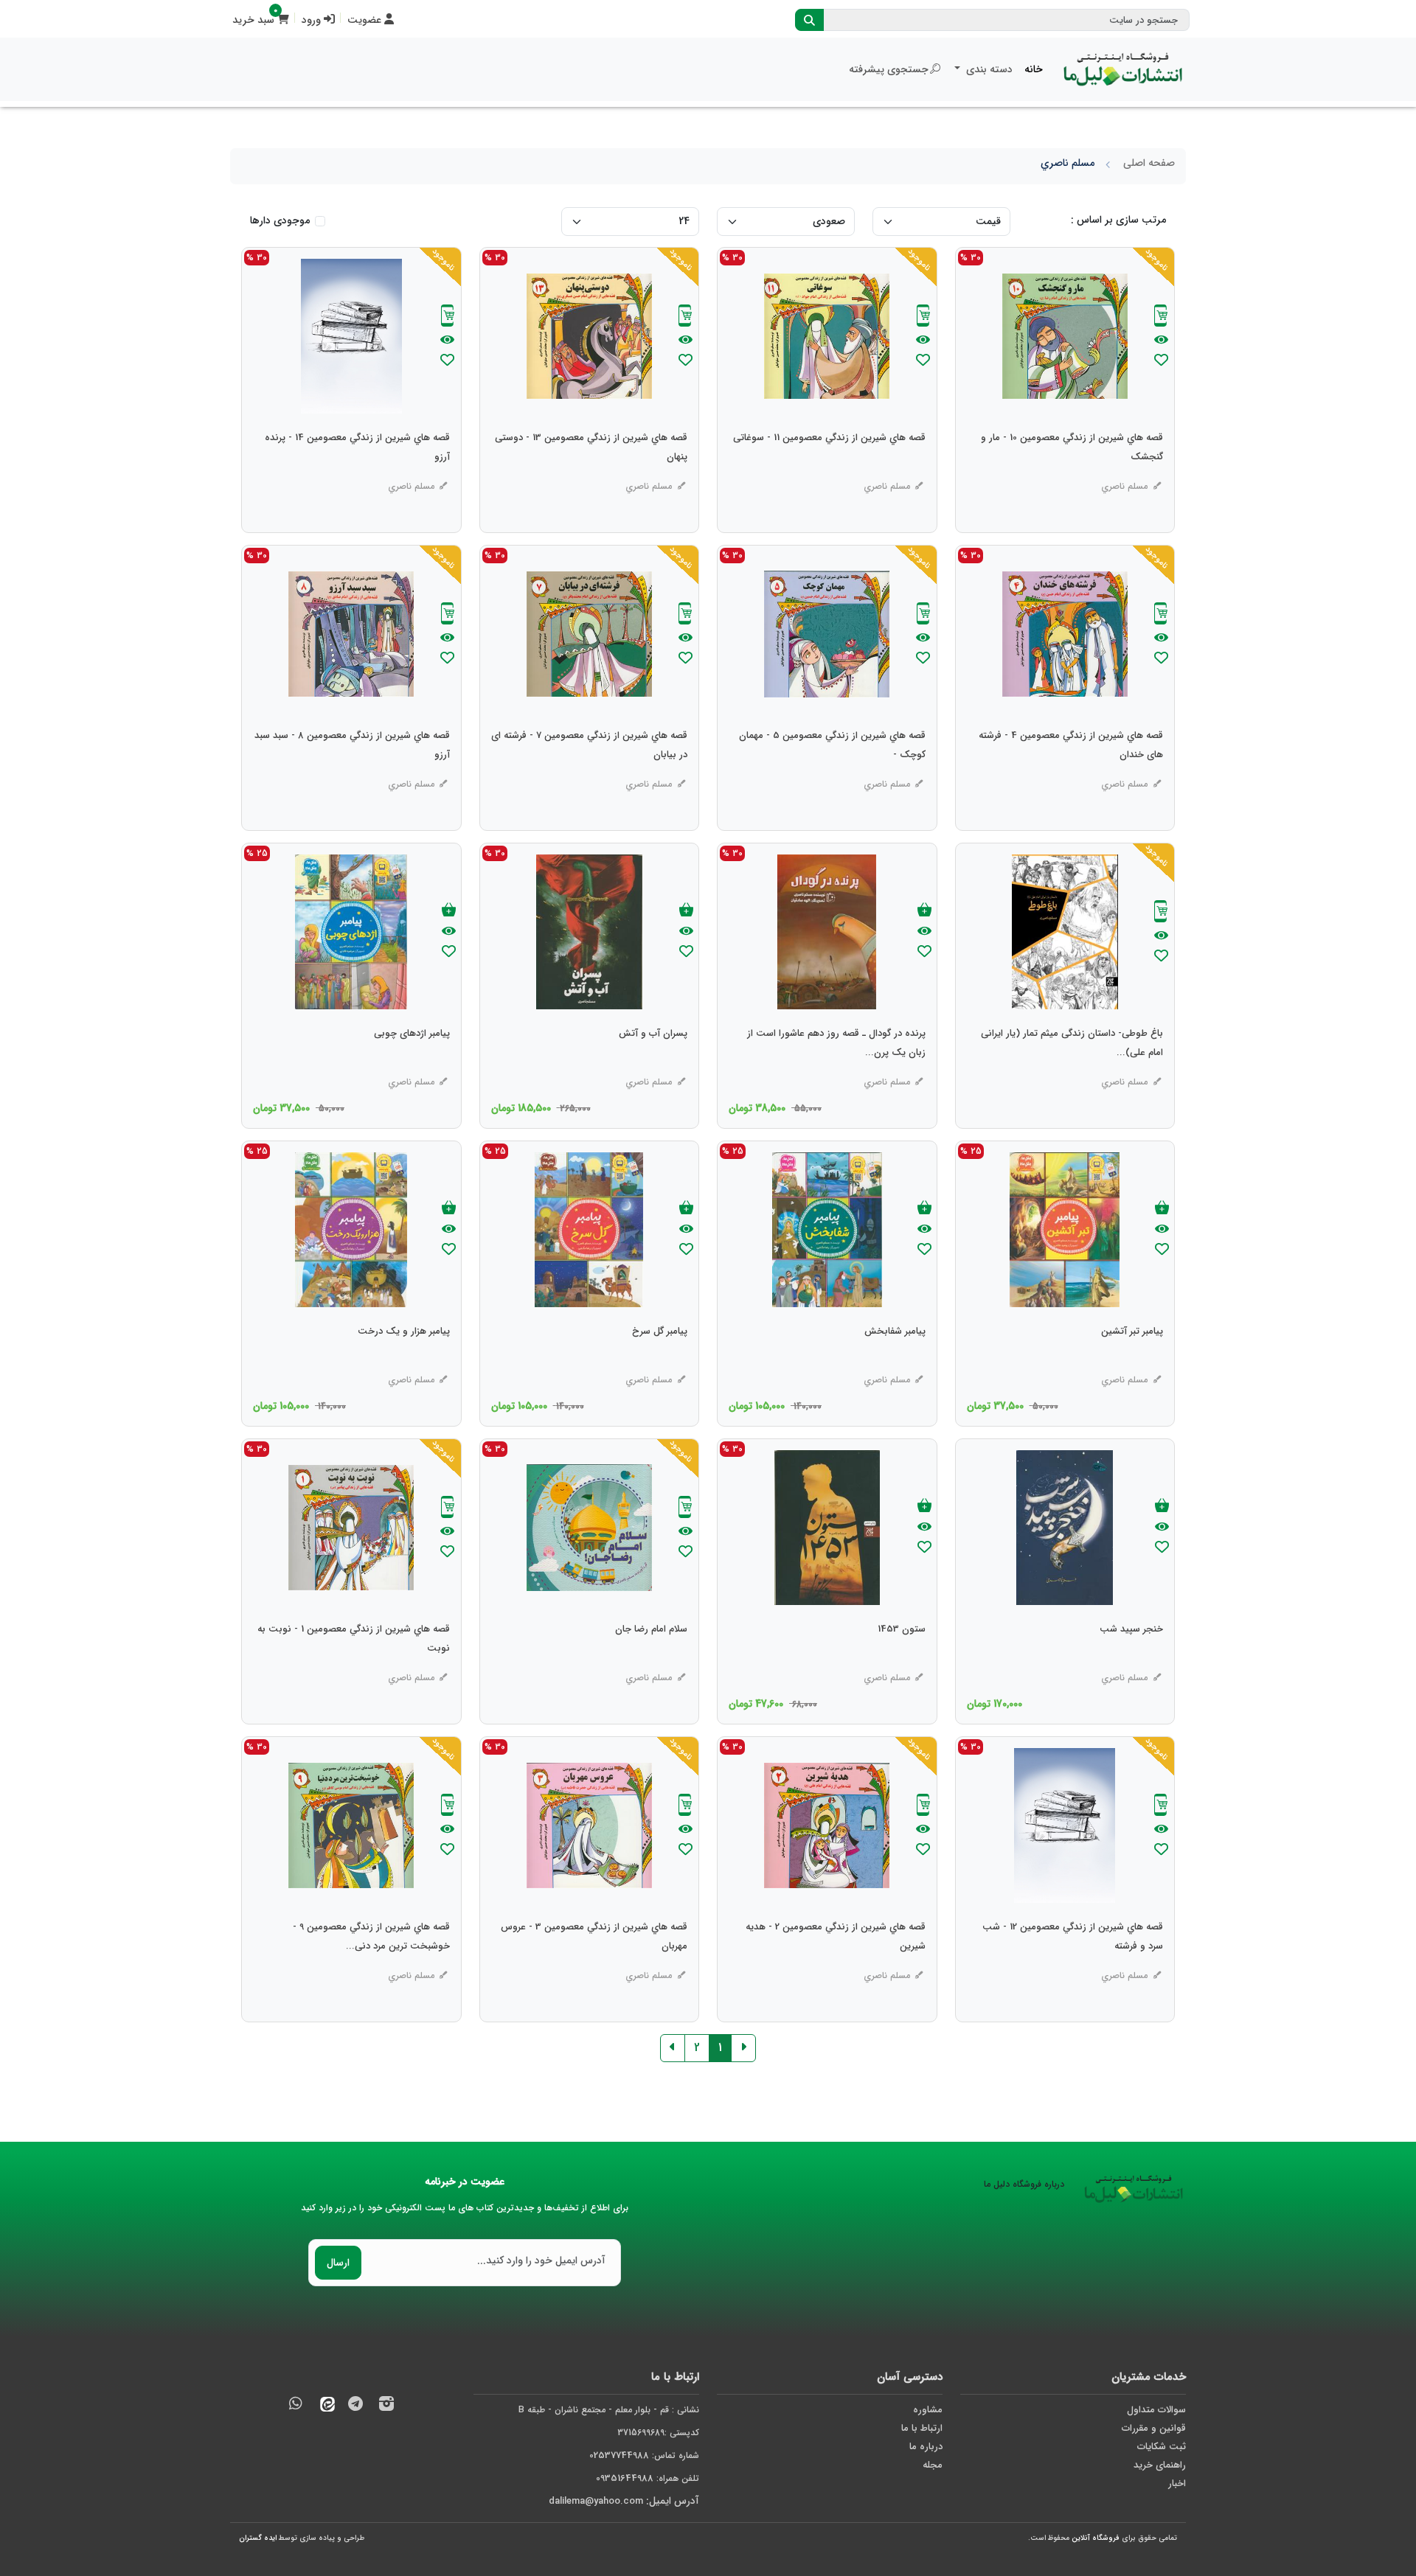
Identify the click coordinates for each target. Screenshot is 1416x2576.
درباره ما (926, 2447)
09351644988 (625, 2478)
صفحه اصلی (1149, 163)
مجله (933, 2465)
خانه (1034, 69)
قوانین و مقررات (1154, 2428)
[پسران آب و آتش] (653, 1063)
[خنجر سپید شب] (1131, 1659)
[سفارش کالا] (1161, 317)
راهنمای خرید (1160, 2465)
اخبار (1177, 2483)
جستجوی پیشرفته (889, 69)
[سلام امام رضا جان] (651, 1659)
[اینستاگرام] (386, 2406)
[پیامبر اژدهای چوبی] (412, 1063)
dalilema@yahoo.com (596, 2501)
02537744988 (619, 2455)
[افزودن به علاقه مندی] (1161, 362)
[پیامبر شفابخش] (895, 1361)
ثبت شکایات (1162, 2447)
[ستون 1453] (902, 1659)
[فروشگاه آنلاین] (1123, 69)
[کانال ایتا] (324, 2406)
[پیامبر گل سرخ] (660, 1361)
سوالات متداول (1156, 2410)
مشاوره (928, 2410)
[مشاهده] (1161, 341)
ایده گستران (258, 2538)
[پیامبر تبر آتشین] (1132, 1361)
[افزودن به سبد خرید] (924, 911)
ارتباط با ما (922, 2428)
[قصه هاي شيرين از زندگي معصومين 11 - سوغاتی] (829, 467)
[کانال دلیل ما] (355, 2406)
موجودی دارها (280, 221)
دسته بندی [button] (988, 69)
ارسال (338, 2263)
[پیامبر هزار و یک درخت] (404, 1361)
